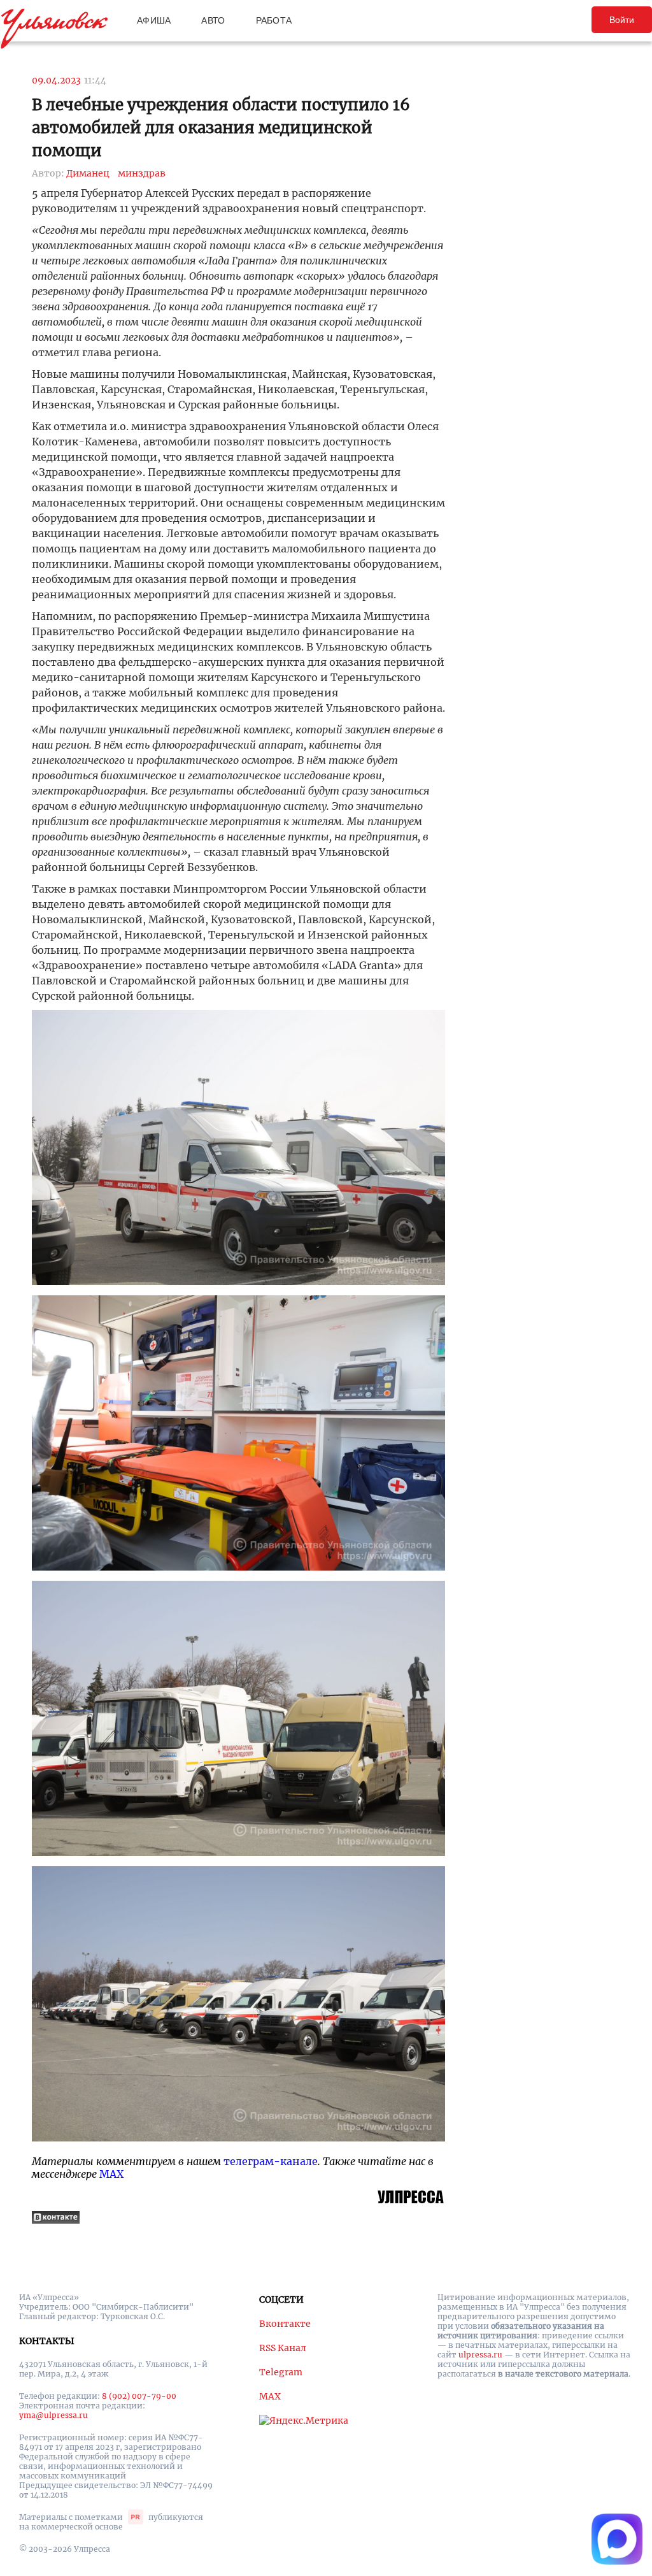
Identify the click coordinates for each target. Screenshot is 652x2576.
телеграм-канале (271, 2161)
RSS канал (283, 2348)
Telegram (281, 2372)
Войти (622, 20)
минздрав (142, 173)
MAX (111, 2174)
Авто (213, 20)
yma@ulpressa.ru (53, 2415)
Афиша (154, 20)
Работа (274, 20)
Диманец (88, 173)
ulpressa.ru (480, 2355)
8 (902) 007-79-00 (139, 2396)
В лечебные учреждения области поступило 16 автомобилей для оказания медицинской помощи (221, 128)
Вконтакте (285, 2324)
